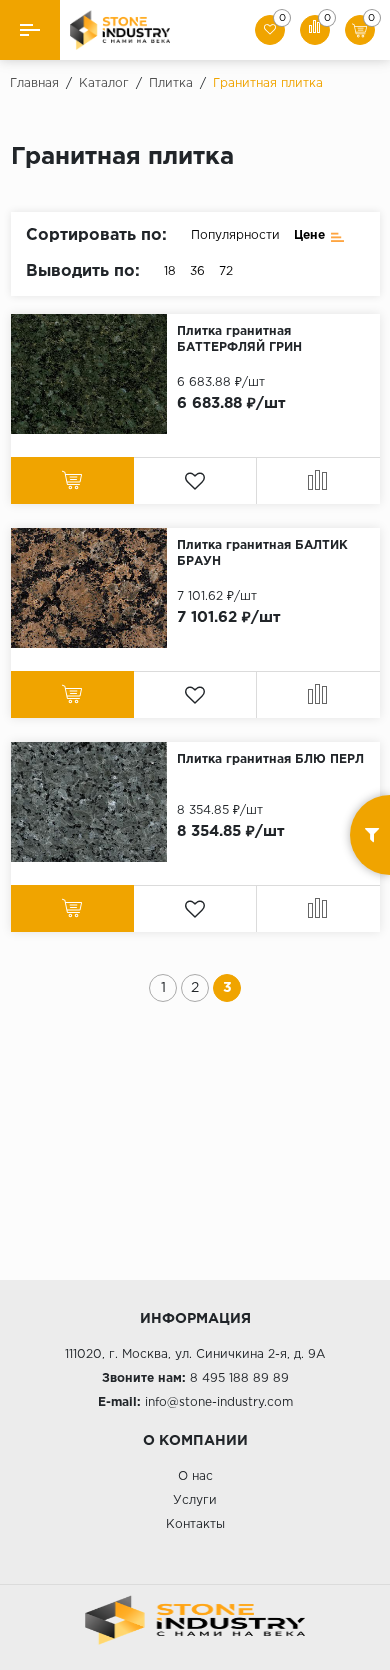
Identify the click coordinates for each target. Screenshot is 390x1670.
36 (197, 271)
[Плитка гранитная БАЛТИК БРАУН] (94, 588)
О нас (195, 1476)
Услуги (195, 1500)
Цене (309, 235)
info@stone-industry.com (219, 1402)
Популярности (235, 235)
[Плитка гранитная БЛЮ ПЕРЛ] (94, 802)
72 (226, 271)
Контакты (195, 1524)
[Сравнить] (318, 480)
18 (170, 271)
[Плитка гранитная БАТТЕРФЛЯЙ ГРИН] (94, 374)
